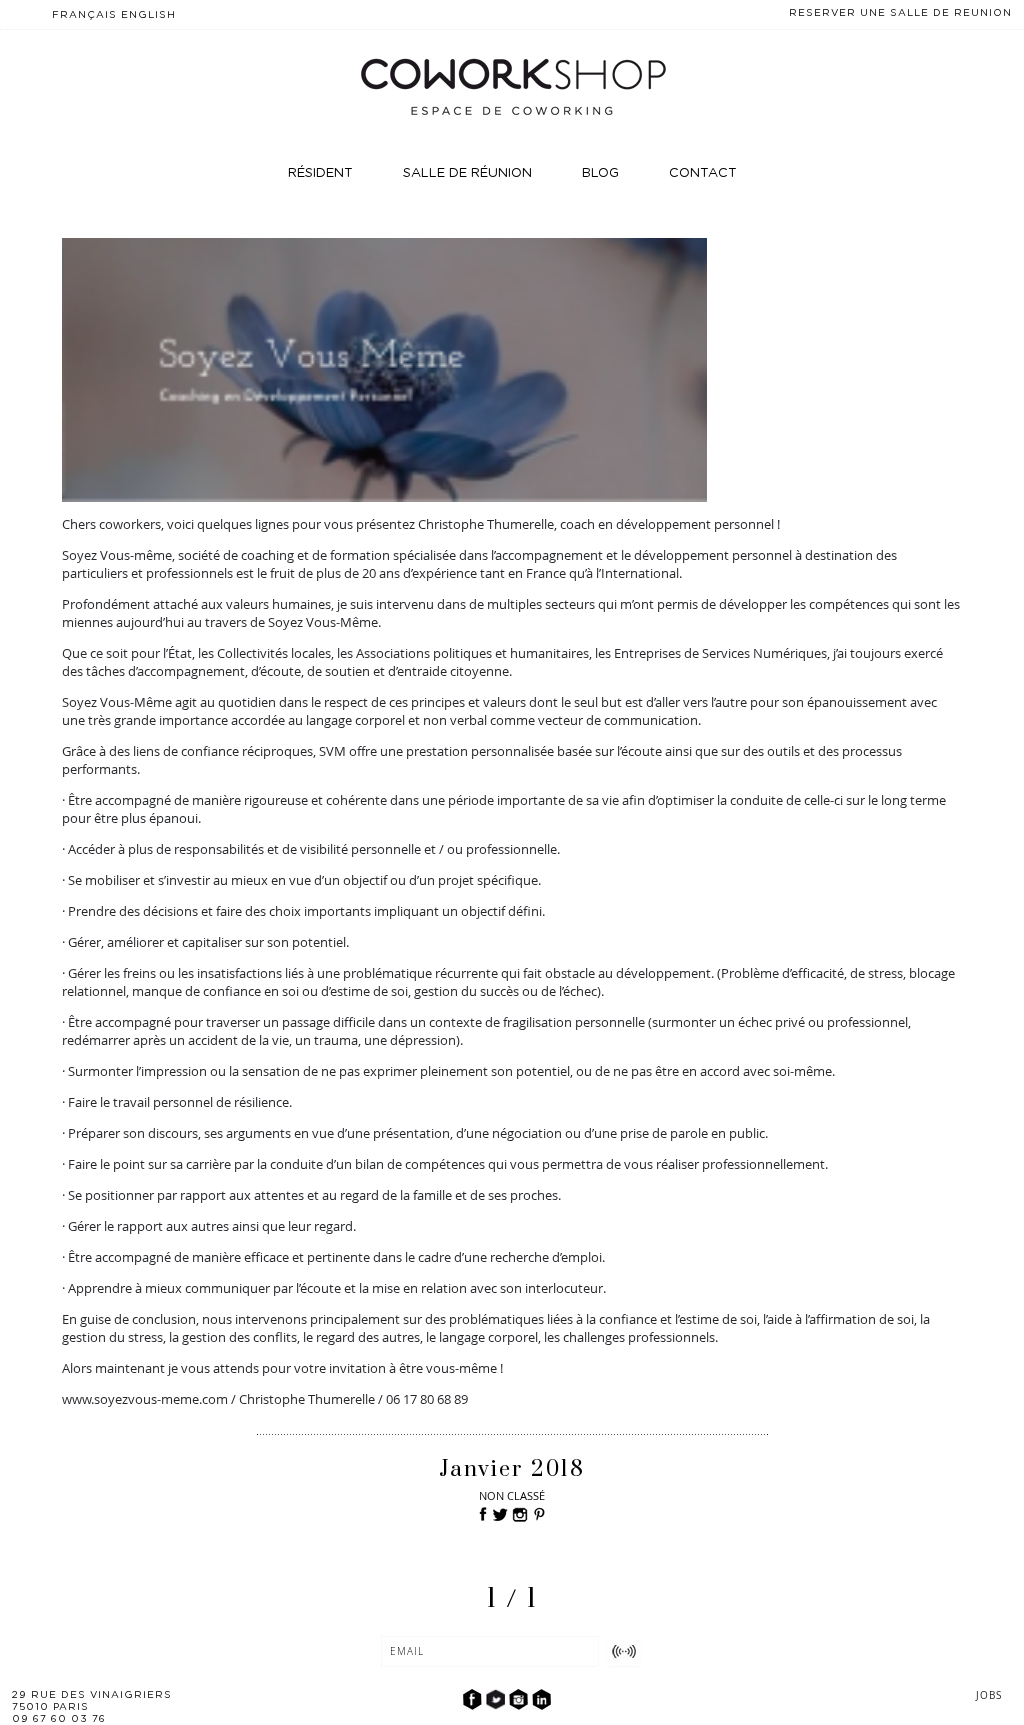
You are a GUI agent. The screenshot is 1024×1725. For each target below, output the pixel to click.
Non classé (512, 1495)
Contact (703, 173)
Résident (320, 173)
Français (84, 15)
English (148, 15)
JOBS (989, 1695)
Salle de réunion (467, 173)
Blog (600, 173)
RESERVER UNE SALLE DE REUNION (900, 13)
